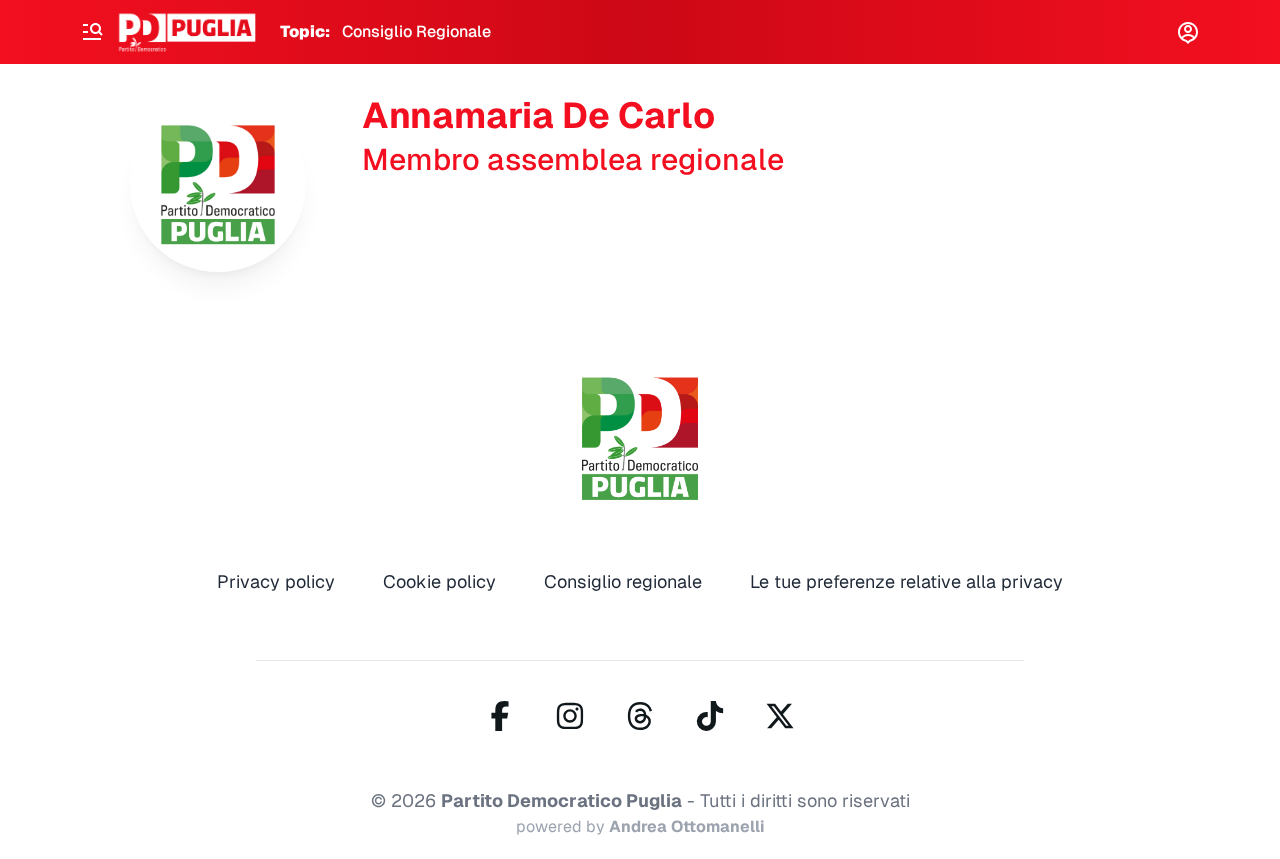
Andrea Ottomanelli (687, 826)
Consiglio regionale (623, 581)
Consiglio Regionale (416, 31)
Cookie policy (439, 581)
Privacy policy (276, 581)
